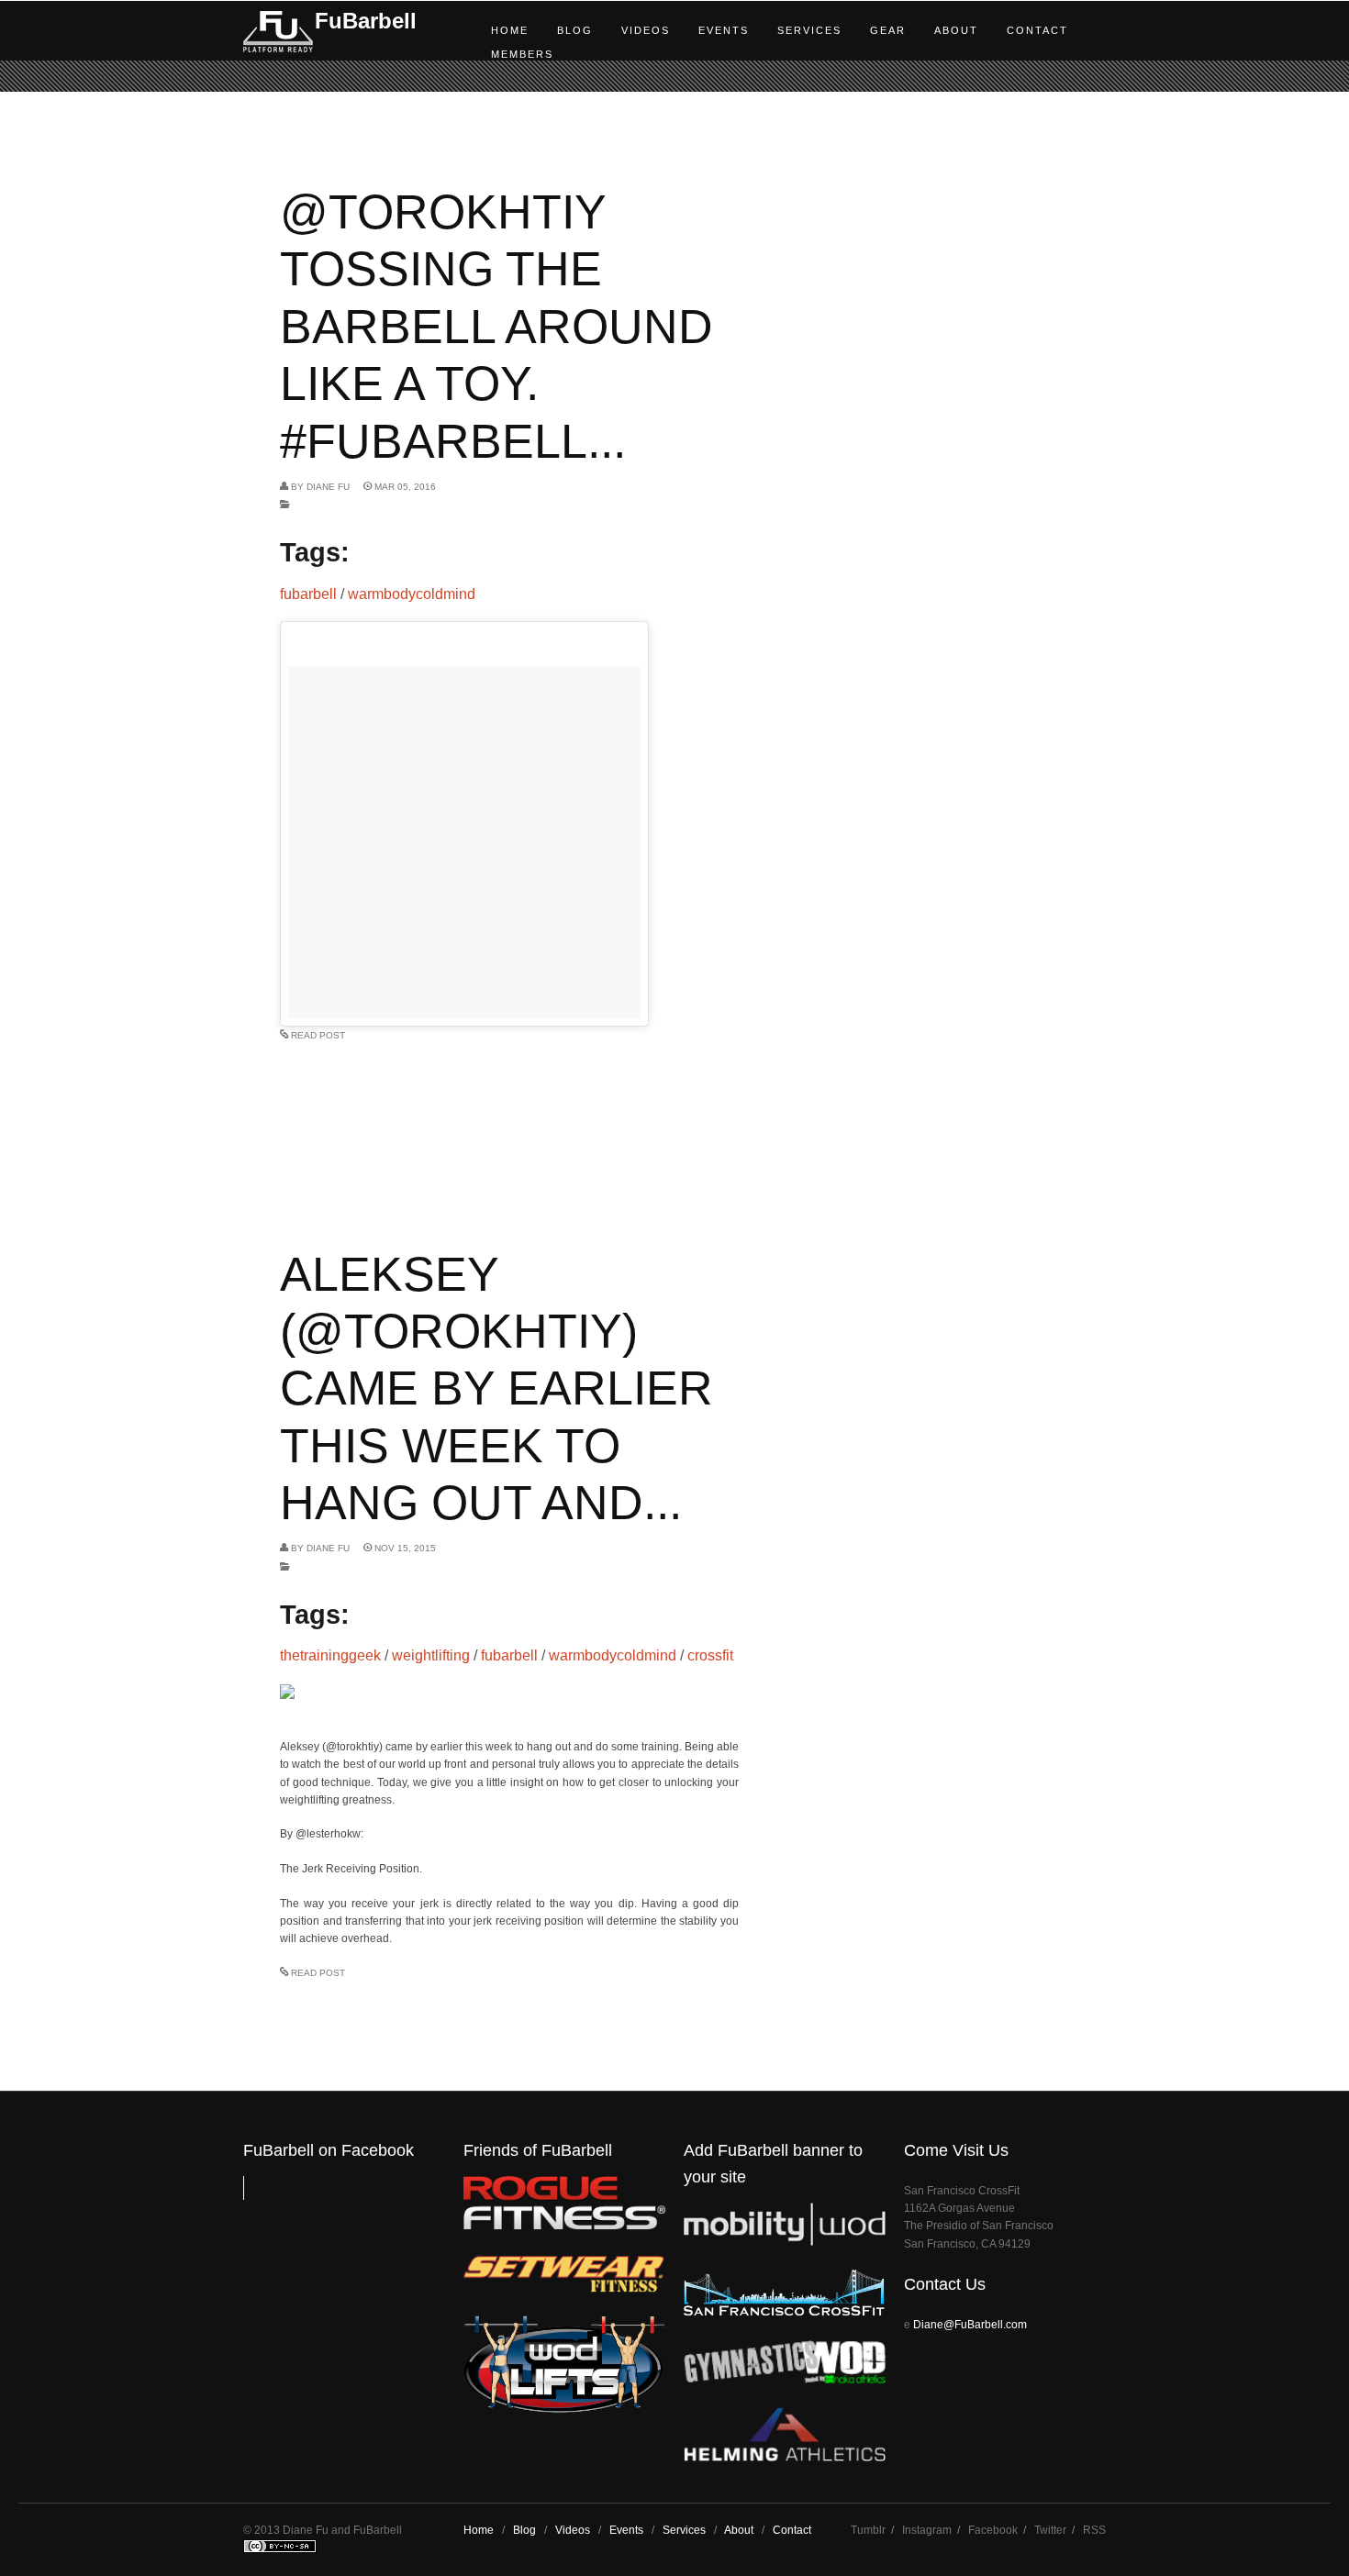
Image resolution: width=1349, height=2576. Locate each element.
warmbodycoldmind (412, 594)
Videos (646, 30)
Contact (1037, 30)
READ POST (318, 1035)
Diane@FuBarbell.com (970, 2325)
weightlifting (431, 1655)
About (956, 30)
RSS (1094, 2530)
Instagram (927, 2530)
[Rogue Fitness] (564, 2226)
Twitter (1050, 2530)
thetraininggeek (330, 1655)
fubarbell (308, 594)
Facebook (993, 2530)
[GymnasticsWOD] (785, 2379)
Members (522, 54)
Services (809, 30)
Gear (888, 30)
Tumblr (868, 2530)
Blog (575, 30)
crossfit (710, 1655)
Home (510, 30)
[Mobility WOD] (785, 2242)
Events (724, 30)
